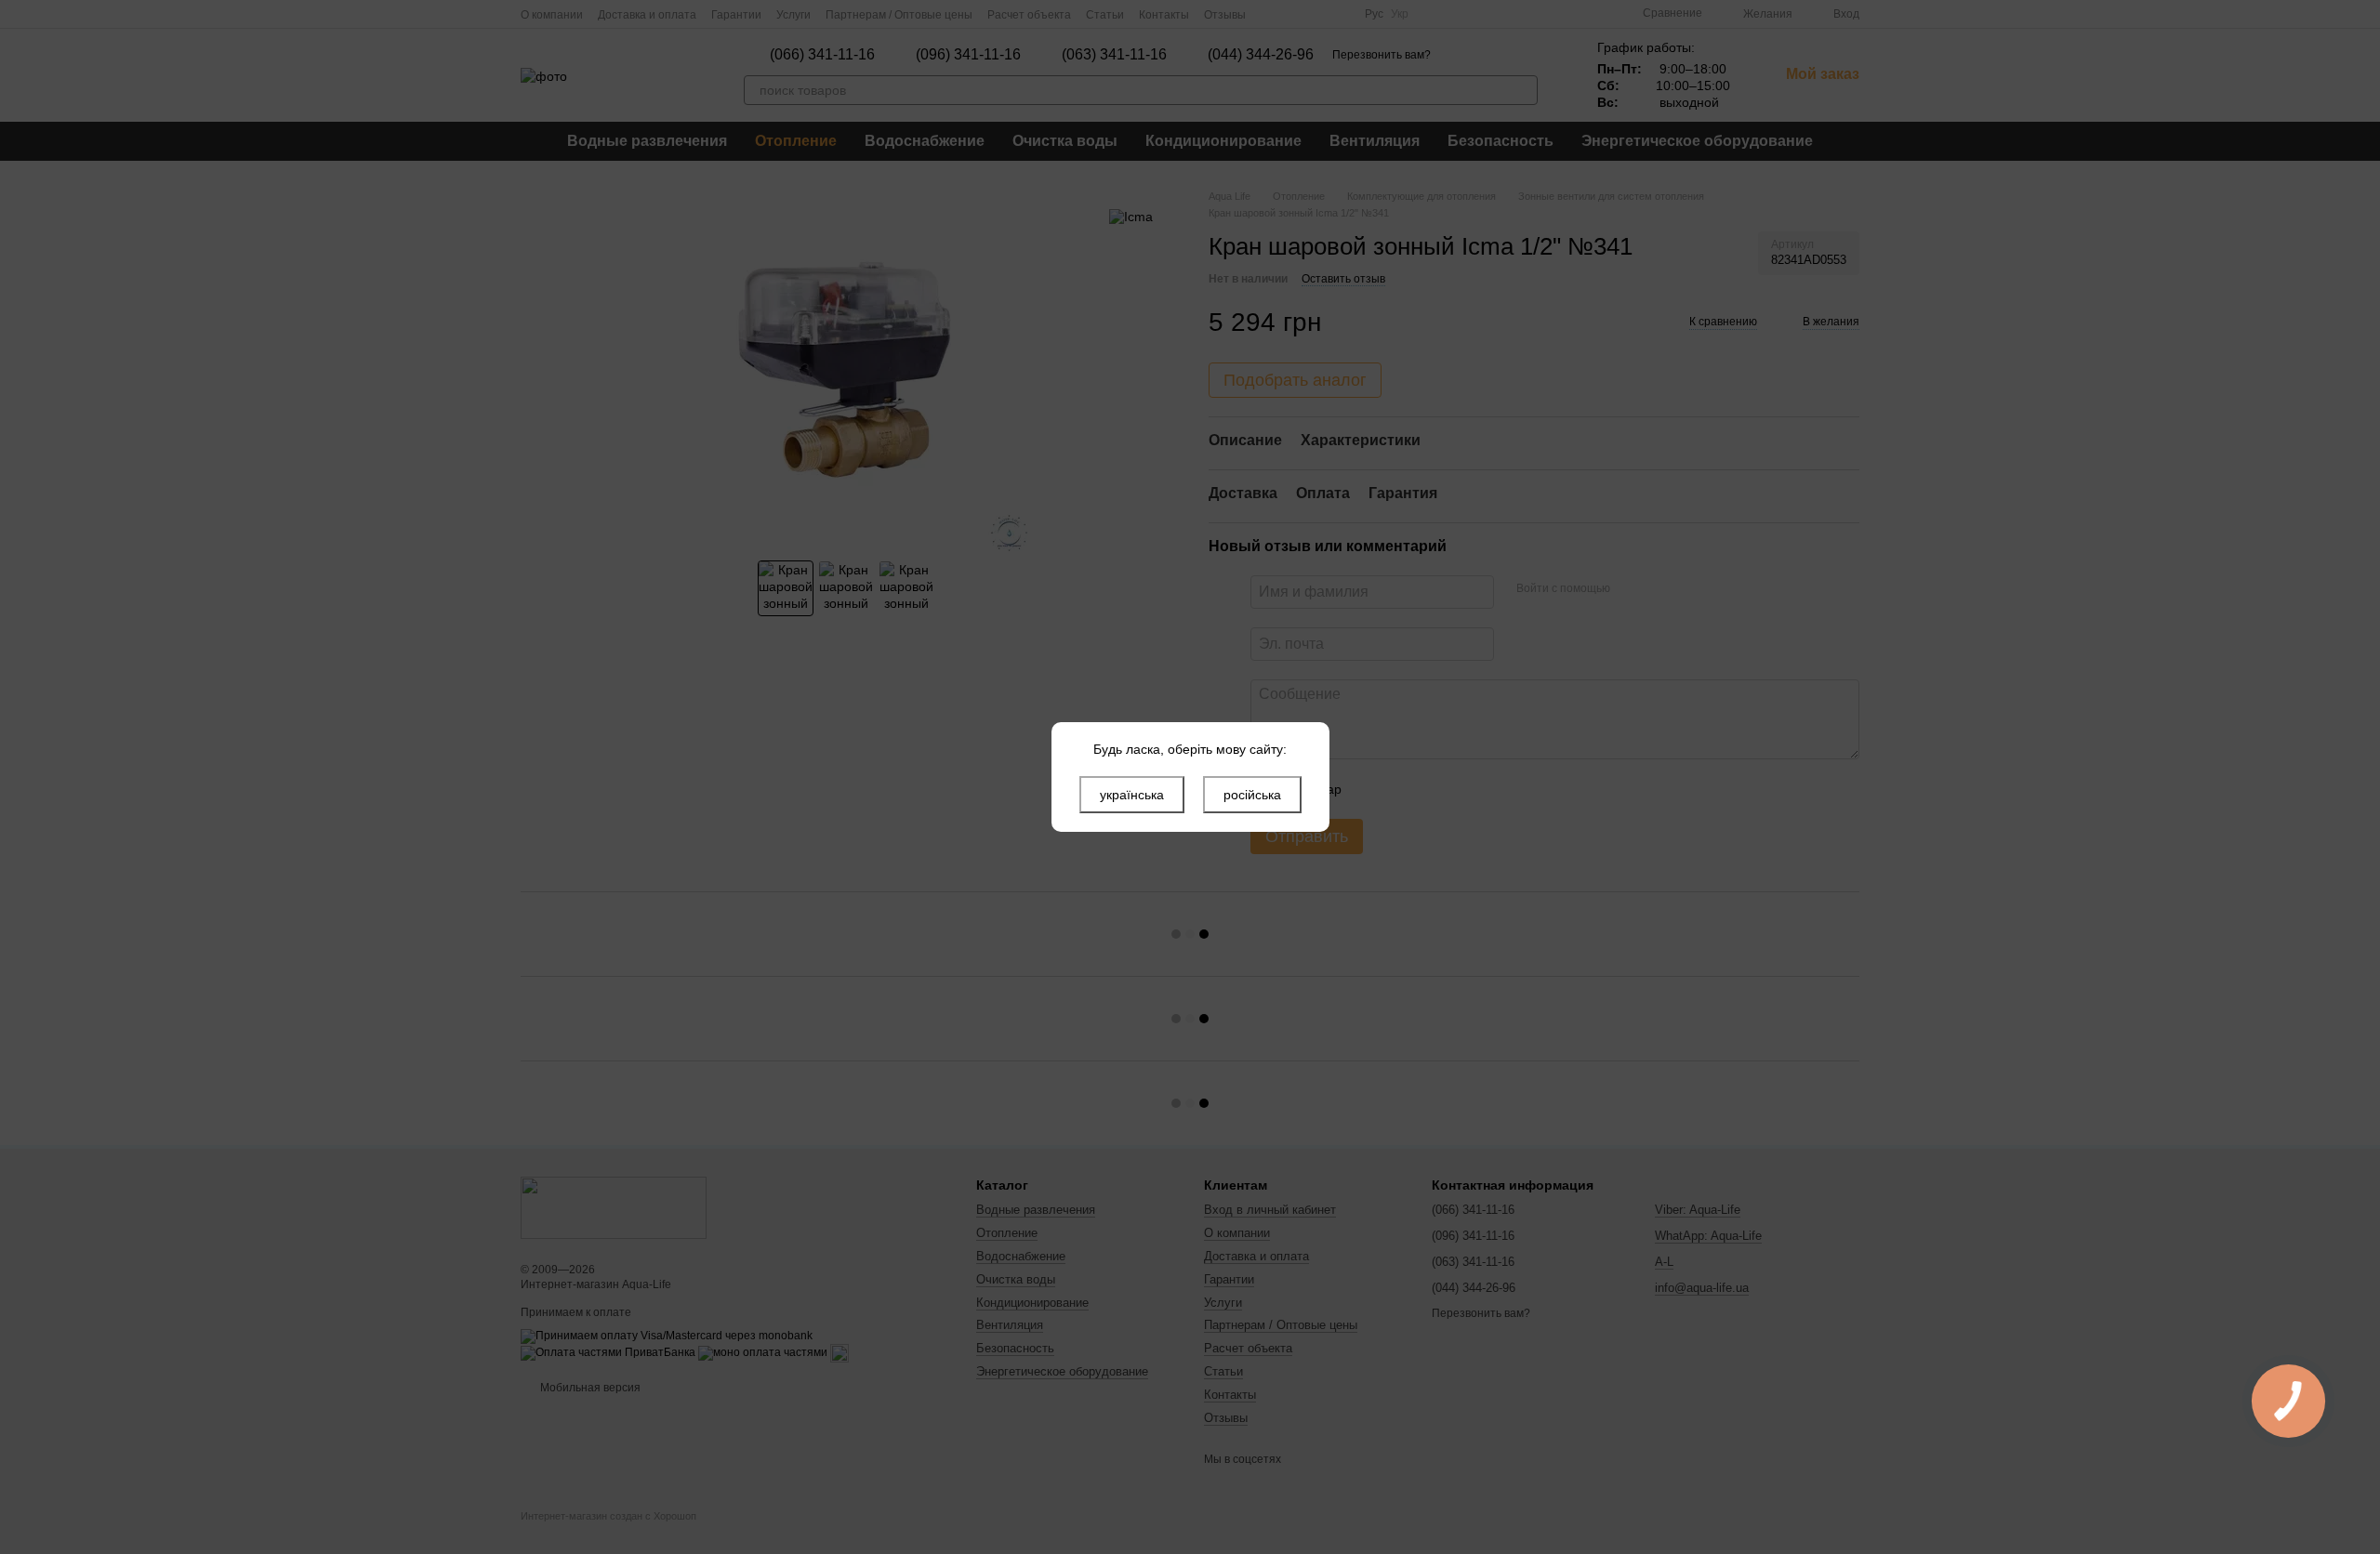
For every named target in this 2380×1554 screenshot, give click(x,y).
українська (1132, 795)
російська (1252, 795)
